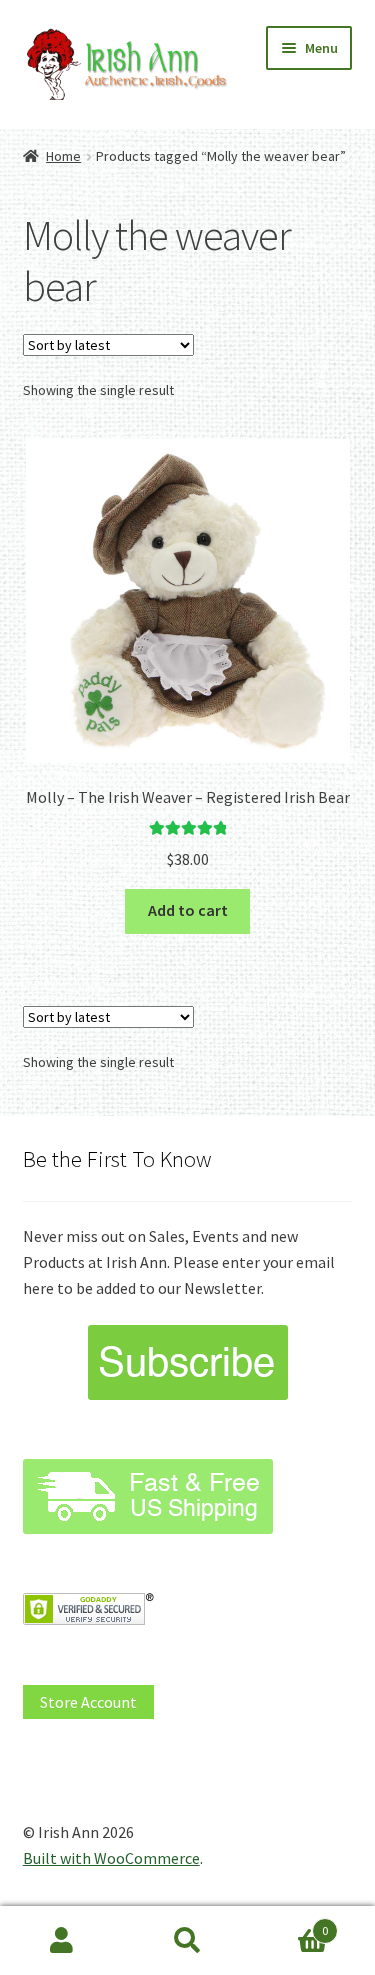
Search (187, 1941)
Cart (289, 1923)
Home (63, 156)
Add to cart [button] (188, 910)
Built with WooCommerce (111, 1858)
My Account (62, 1941)
